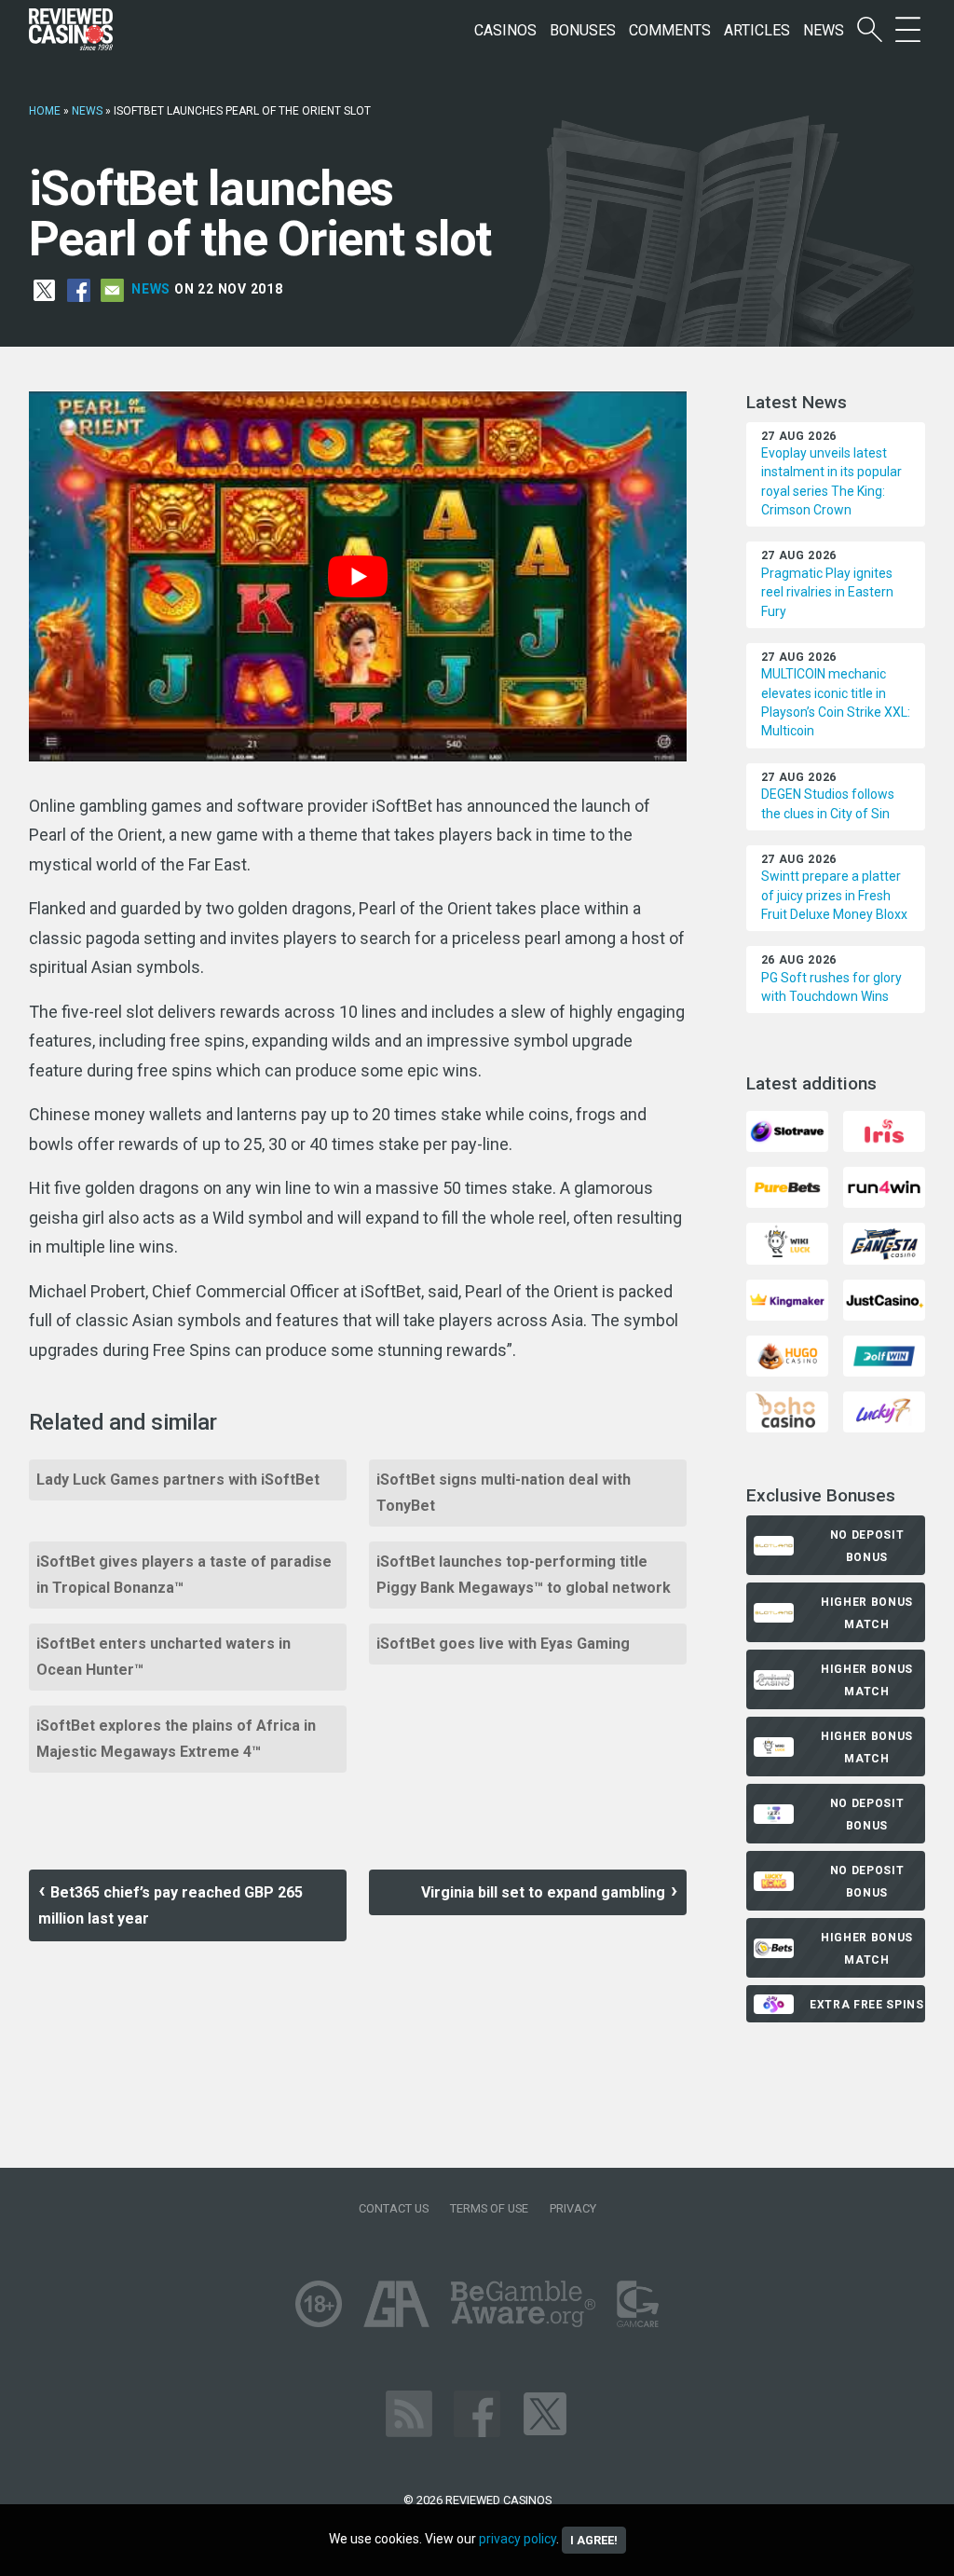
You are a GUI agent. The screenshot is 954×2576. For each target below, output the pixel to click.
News (824, 30)
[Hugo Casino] (787, 1355)
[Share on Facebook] (79, 289)
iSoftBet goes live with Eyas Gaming (503, 1644)
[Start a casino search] (870, 30)
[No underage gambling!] (319, 2302)
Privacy (573, 2208)
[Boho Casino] (787, 1411)
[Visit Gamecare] (638, 2302)
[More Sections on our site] (908, 30)
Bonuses (583, 30)
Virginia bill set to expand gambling (543, 1892)
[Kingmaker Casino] (787, 1299)
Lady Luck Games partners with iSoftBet (178, 1480)
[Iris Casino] (884, 1130)
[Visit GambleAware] (523, 2302)
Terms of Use (489, 2208)
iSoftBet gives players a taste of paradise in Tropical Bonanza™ (184, 1575)
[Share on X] (44, 289)
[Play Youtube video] (358, 576)
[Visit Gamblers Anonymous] (396, 2302)
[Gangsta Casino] (884, 1243)
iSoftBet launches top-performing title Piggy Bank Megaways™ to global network (524, 1575)
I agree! (594, 2540)
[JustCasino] (884, 1299)
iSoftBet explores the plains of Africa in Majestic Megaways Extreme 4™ (176, 1739)
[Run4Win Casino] (884, 1187)
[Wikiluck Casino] (787, 1243)
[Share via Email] (112, 289)
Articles (757, 30)
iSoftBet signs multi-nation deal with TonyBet (504, 1493)
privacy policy (518, 2539)
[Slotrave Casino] (787, 1130)
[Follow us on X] (545, 2412)
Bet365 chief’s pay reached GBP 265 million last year (170, 1905)
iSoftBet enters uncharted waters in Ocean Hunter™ (164, 1657)
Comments (670, 30)
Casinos (505, 30)
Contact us (394, 2208)
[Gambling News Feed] (409, 2412)
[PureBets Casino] (787, 1187)
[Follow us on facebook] (477, 2412)
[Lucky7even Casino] (884, 1411)
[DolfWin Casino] (884, 1355)
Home (45, 111)
